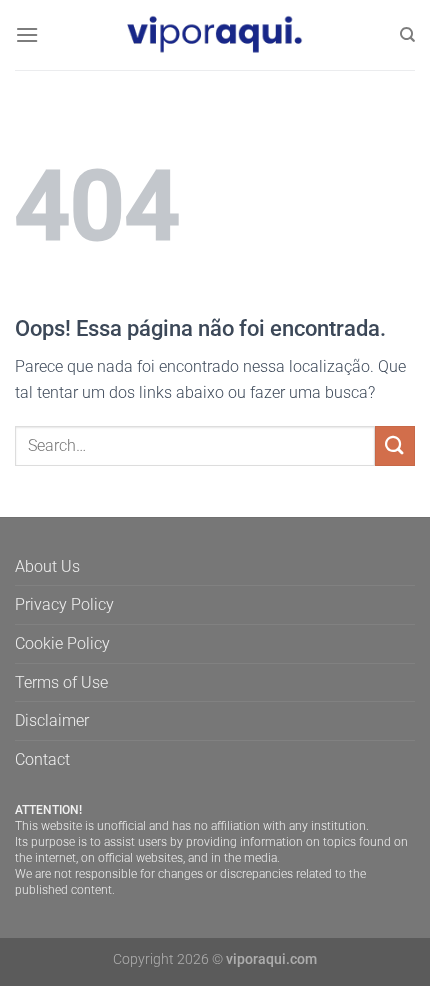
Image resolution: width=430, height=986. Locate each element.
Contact (42, 759)
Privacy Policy (64, 604)
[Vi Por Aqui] (215, 35)
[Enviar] (395, 445)
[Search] (407, 35)
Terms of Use (61, 682)
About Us (47, 566)
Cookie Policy (62, 643)
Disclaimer (52, 720)
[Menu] (27, 34)
